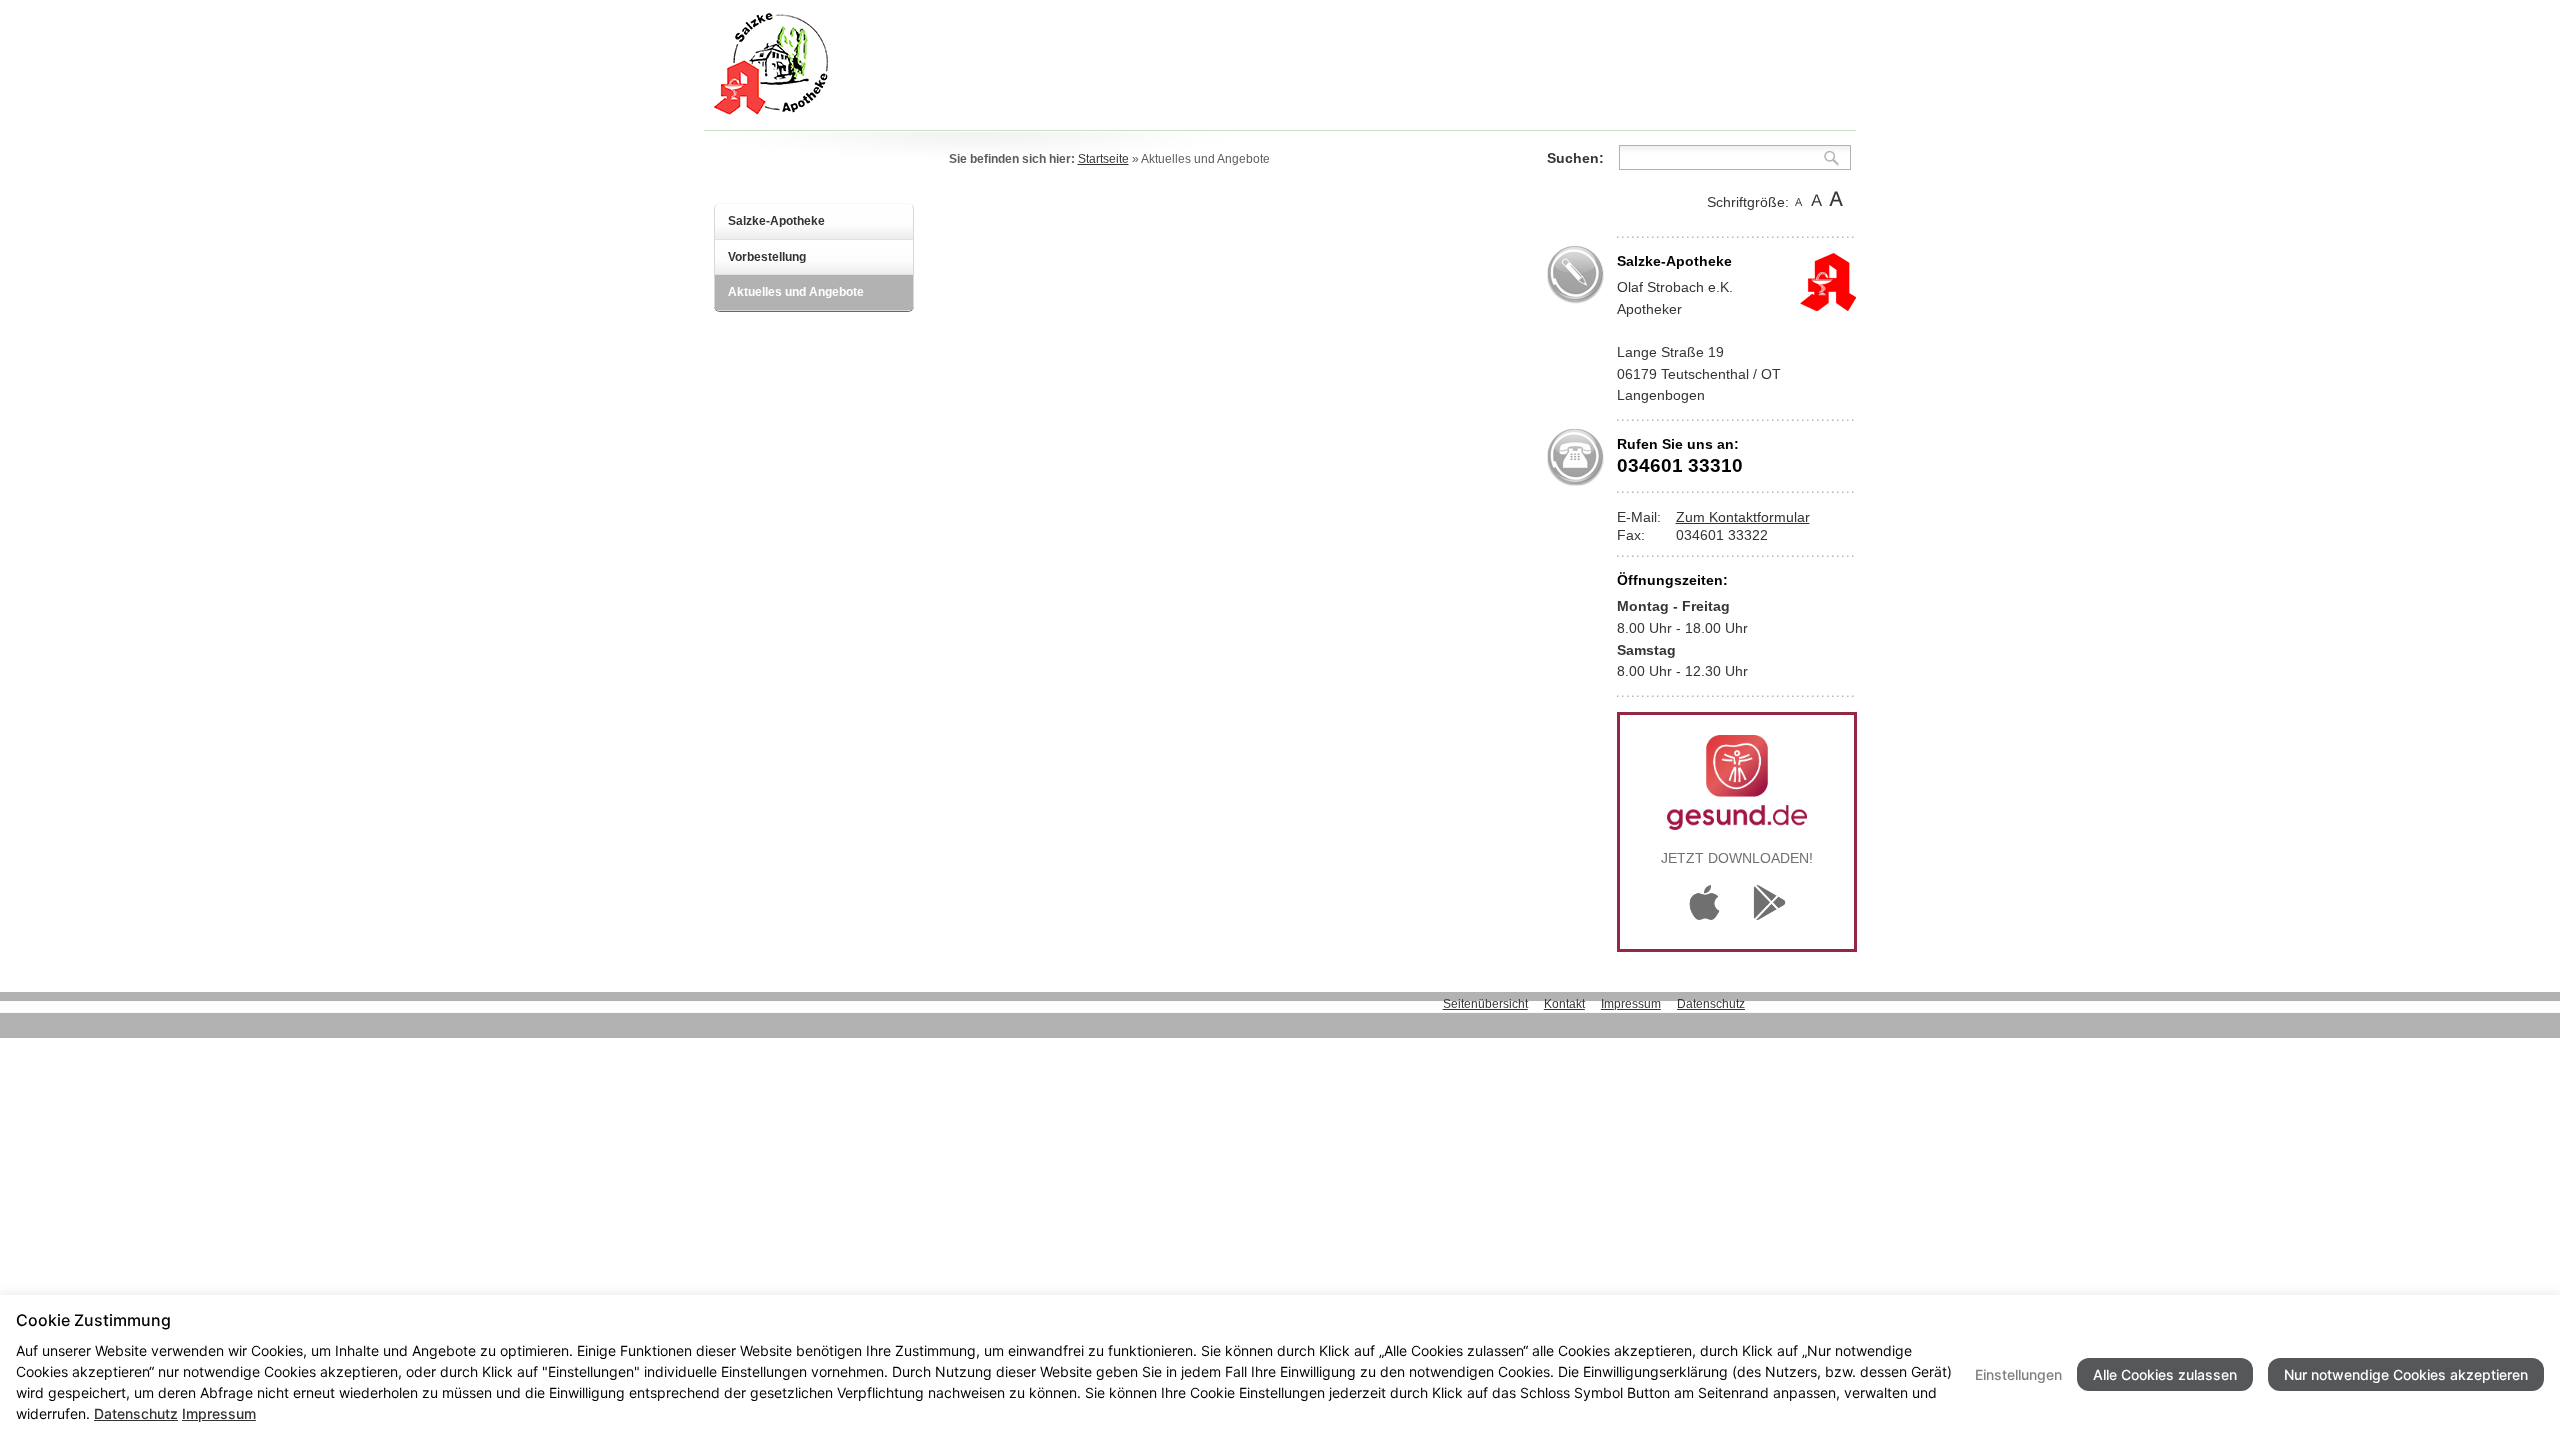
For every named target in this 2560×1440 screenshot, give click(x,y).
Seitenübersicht (1485, 1004)
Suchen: (1575, 158)
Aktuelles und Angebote (796, 292)
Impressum (1631, 1004)
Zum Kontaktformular (1743, 517)
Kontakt (1564, 1004)
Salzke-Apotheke (776, 221)
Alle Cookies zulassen (2165, 1374)
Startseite (1103, 159)
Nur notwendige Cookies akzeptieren (2406, 1374)
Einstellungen (2018, 1374)
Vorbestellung (767, 257)
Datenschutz (1711, 1004)
